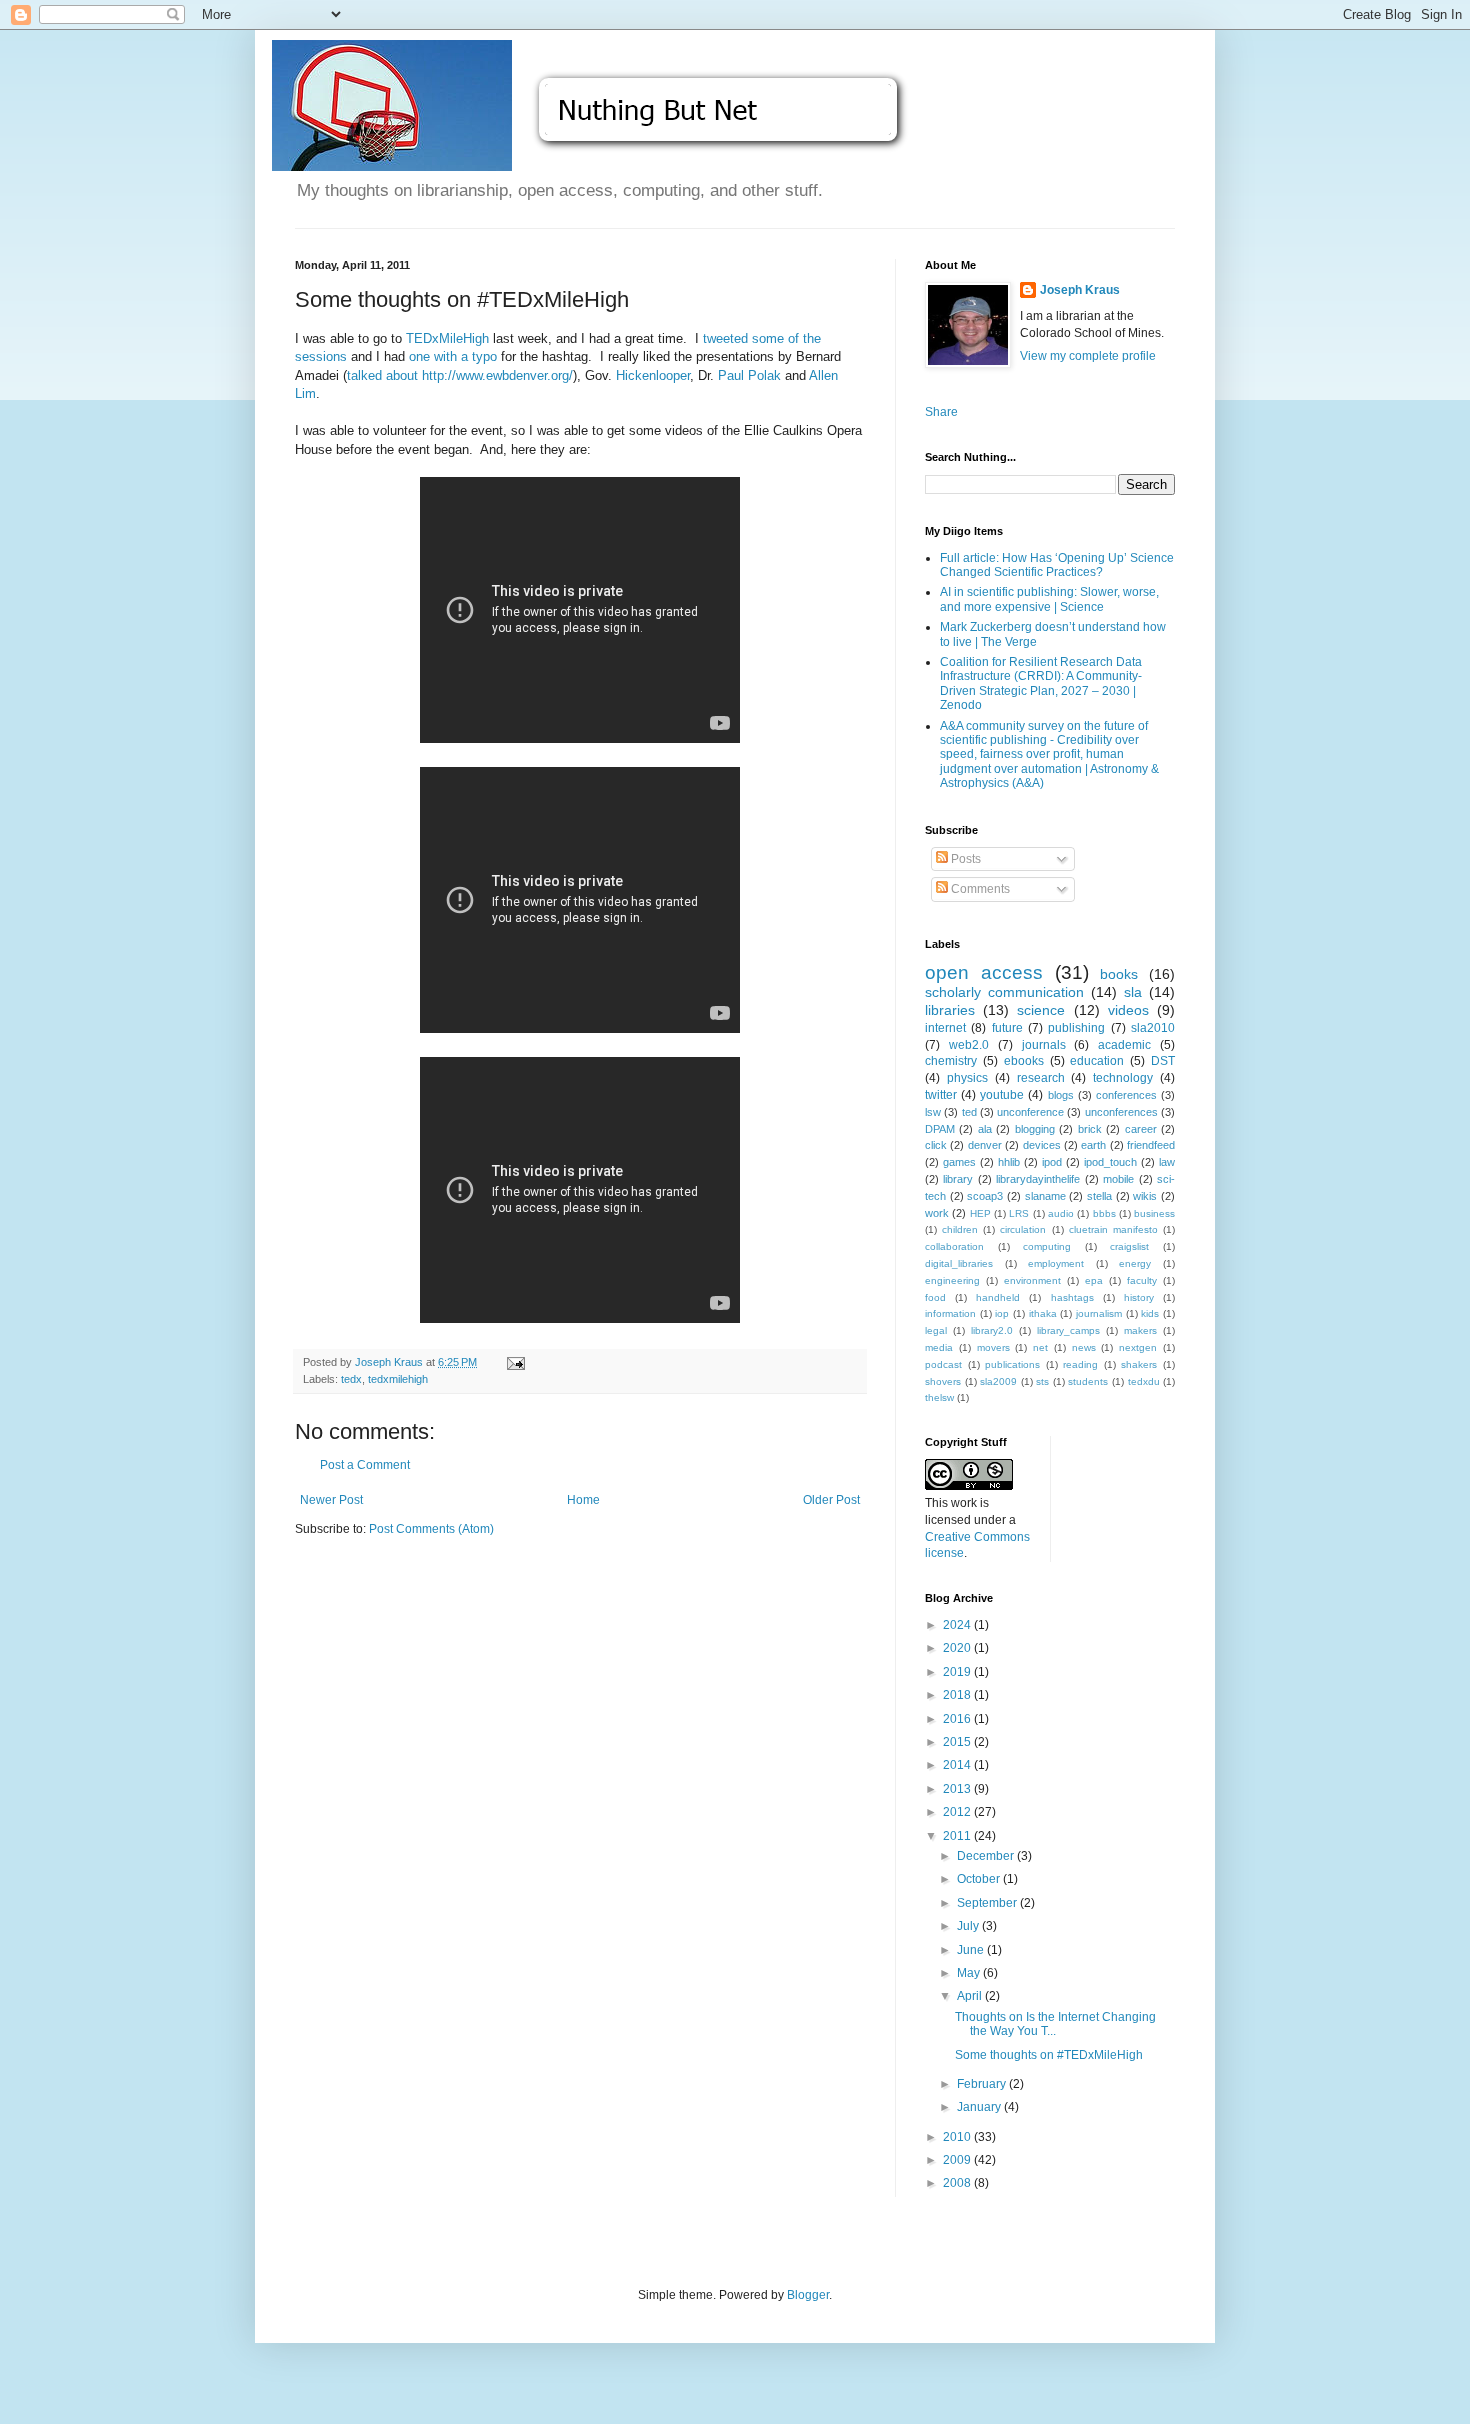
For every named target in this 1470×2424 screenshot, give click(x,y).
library (958, 1179)
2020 (958, 1648)
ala (985, 1129)
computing (1047, 1246)
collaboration (954, 1246)
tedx (351, 1379)
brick (1090, 1129)
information (950, 1313)
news (1084, 1347)
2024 (958, 1625)
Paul (733, 375)
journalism (1099, 1313)
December (987, 1856)
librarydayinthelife (1038, 1179)
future (1007, 1028)
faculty (1142, 1280)
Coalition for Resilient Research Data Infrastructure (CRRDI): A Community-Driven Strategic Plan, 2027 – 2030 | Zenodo (1041, 683)
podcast (943, 1364)
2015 (958, 1742)
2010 (958, 2137)
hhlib (1009, 1162)
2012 (958, 1812)
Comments (979, 889)
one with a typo (453, 356)
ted (969, 1112)
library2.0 (992, 1330)
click (936, 1145)
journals (1044, 1045)
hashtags (1072, 1297)
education (1097, 1061)
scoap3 (985, 1196)
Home (583, 1500)
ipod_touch (1110, 1162)
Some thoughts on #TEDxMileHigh (1049, 2055)
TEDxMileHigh (447, 338)
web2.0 (969, 1045)
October (980, 1879)
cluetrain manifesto (1113, 1229)
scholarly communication (1004, 992)
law (1167, 1162)
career (1141, 1129)
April (971, 1996)
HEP (980, 1213)
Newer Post (331, 1500)
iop (1002, 1313)
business (1154, 1213)
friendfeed (1151, 1145)
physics (967, 1078)
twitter (941, 1095)
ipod (1052, 1162)
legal (936, 1330)
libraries (950, 1010)
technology (1123, 1078)
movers (993, 1347)
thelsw (939, 1397)
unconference (1030, 1112)
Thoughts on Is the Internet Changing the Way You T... (1055, 2024)
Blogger (808, 2295)
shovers (943, 1381)
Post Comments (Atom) (431, 1529)
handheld (998, 1297)
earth (1093, 1145)
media (939, 1347)
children (960, 1229)
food (935, 1297)
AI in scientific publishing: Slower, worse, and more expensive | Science (1049, 599)
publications (1012, 1364)
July (969, 1926)
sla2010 (1153, 1028)
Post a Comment (365, 1465)
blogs (1061, 1095)
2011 (958, 1836)
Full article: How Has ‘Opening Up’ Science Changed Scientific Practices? (1057, 565)
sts (1042, 1381)
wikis (1145, 1196)
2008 (958, 2183)
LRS (1019, 1213)
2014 (958, 1765)
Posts (964, 859)
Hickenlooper (653, 375)
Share (941, 412)
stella (1099, 1196)
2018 (958, 1695)
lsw (933, 1112)
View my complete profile (1088, 356)
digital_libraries (959, 1263)
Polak (764, 375)
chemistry (951, 1061)
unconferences (1121, 1112)
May (970, 1973)
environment (1032, 1280)
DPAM (940, 1129)
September (988, 1903)
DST (1163, 1061)
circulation (1023, 1229)
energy (1135, 1263)
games (959, 1162)
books (1119, 974)
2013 (958, 1789)
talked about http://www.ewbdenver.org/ (460, 375)
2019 (958, 1672)
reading (1080, 1364)
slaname (1045, 1196)
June (972, 1950)
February (983, 2084)
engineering (952, 1280)
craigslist (1129, 1246)
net (1040, 1347)
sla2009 (998, 1381)
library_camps (1068, 1330)
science (1041, 1010)
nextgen (1138, 1347)
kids (1150, 1313)
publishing (1076, 1028)
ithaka (1043, 1313)
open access (984, 972)
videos (1128, 1010)
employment (1056, 1263)
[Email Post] (515, 1362)
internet (945, 1028)
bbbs (1104, 1213)
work (937, 1213)
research (1041, 1078)
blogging (1035, 1129)
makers (1140, 1330)
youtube (1002, 1095)
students (1088, 1381)
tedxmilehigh (398, 1379)
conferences (1126, 1095)
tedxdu (1144, 1381)
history (1139, 1297)
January (980, 2107)
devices (1042, 1145)
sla (1133, 992)
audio (1061, 1213)
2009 (958, 2160)
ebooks (1024, 1061)
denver (985, 1145)
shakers (1139, 1364)
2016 (958, 1719)
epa (1094, 1280)
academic (1124, 1045)
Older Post (831, 1500)
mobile (1118, 1179)
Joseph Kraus (1080, 290)
